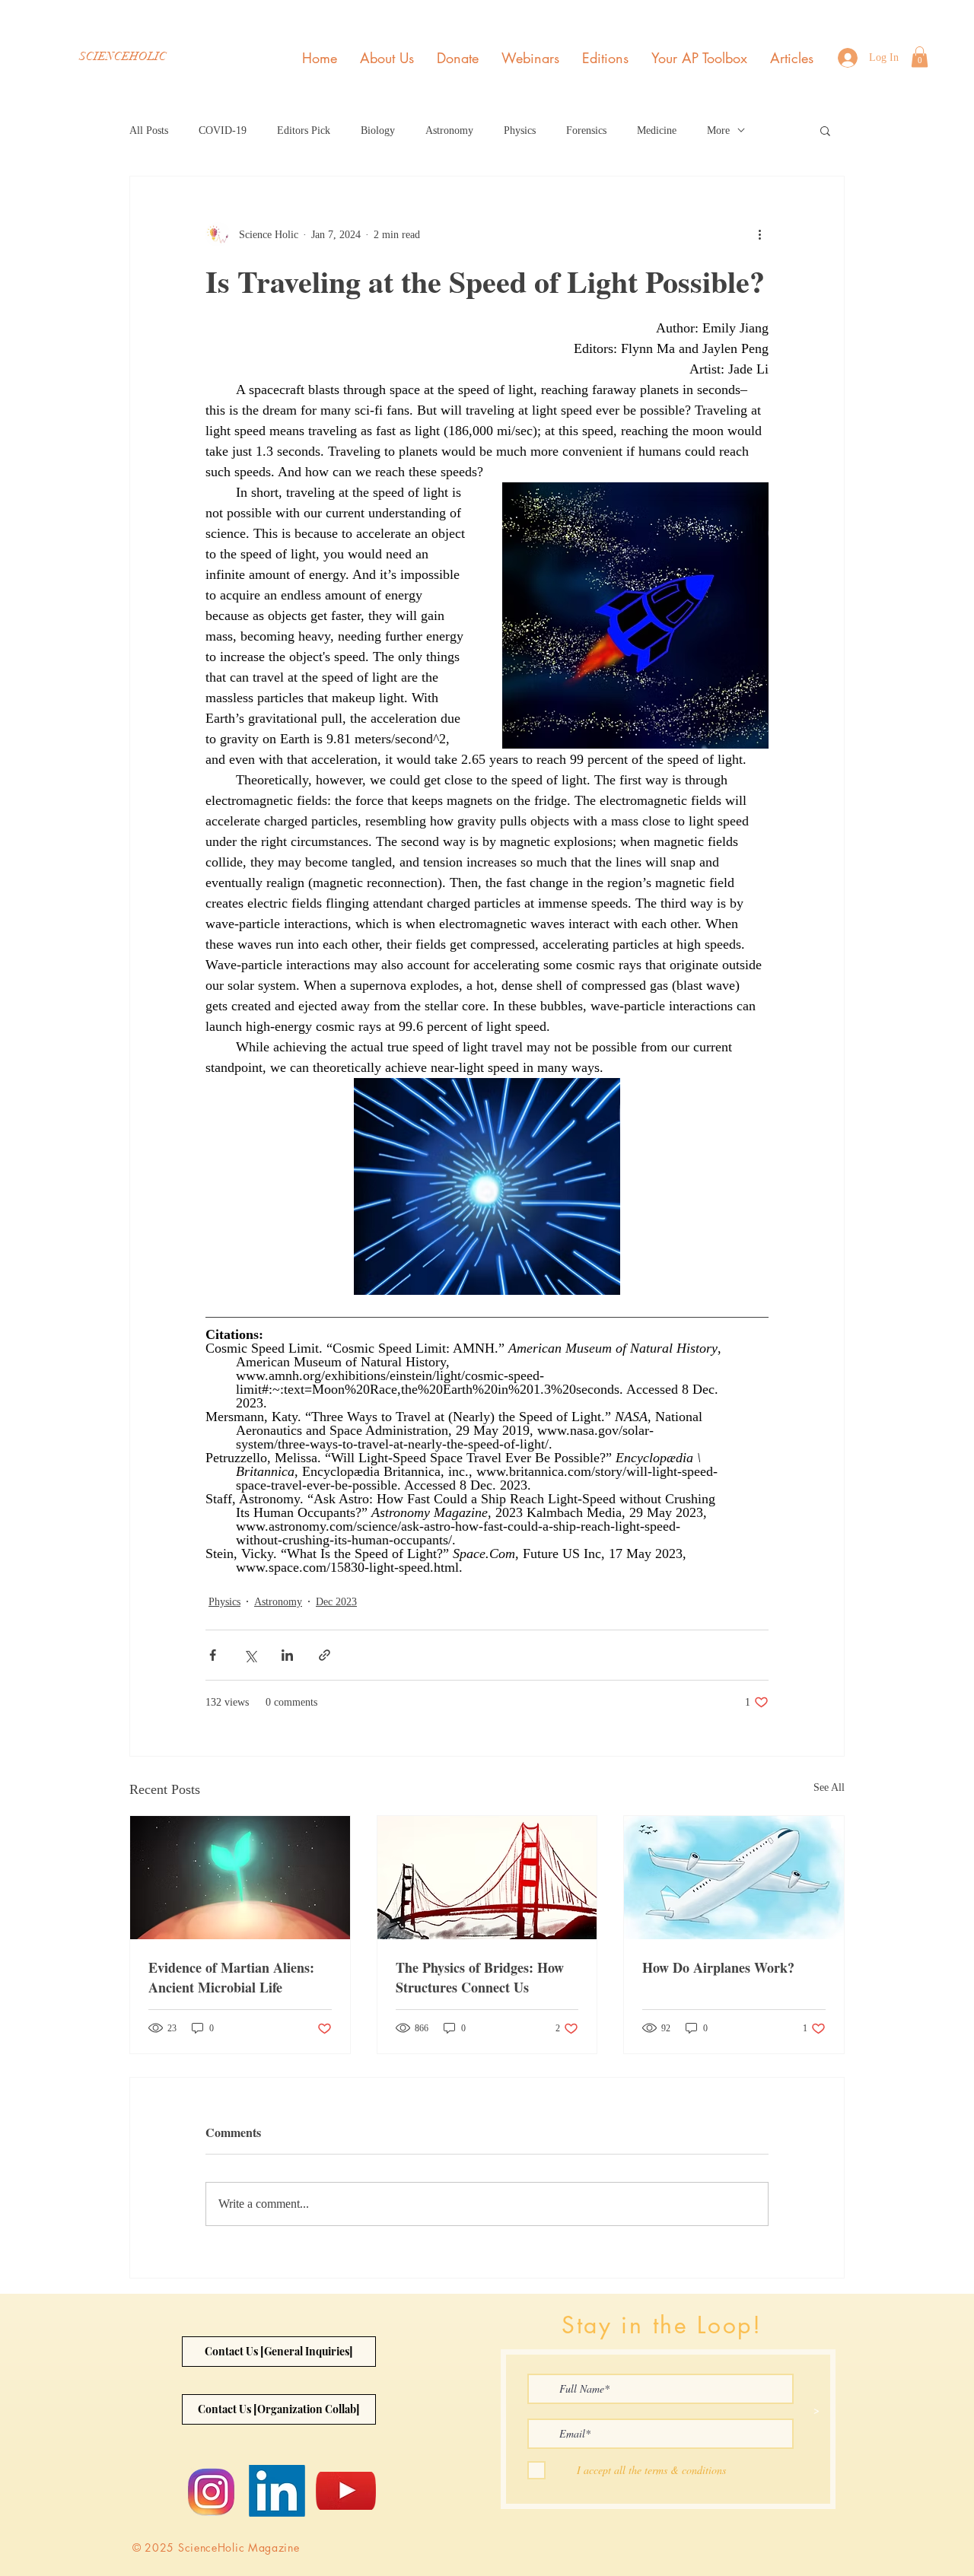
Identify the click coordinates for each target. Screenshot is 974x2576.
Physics (520, 130)
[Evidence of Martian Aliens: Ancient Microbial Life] (240, 1878)
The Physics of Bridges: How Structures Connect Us (480, 1977)
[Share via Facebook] (213, 1655)
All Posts (149, 130)
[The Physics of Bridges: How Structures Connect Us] (487, 1878)
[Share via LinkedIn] (287, 1655)
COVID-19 (223, 130)
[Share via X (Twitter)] (250, 1655)
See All (829, 1787)
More (718, 130)
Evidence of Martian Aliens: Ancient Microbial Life (231, 1977)
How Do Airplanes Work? (718, 1967)
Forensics (586, 130)
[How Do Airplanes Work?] (734, 1878)
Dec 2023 (336, 1602)
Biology (378, 130)
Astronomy (449, 130)
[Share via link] (325, 1655)
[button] (920, 57)
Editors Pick (304, 130)
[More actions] (759, 234)
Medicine (657, 130)
